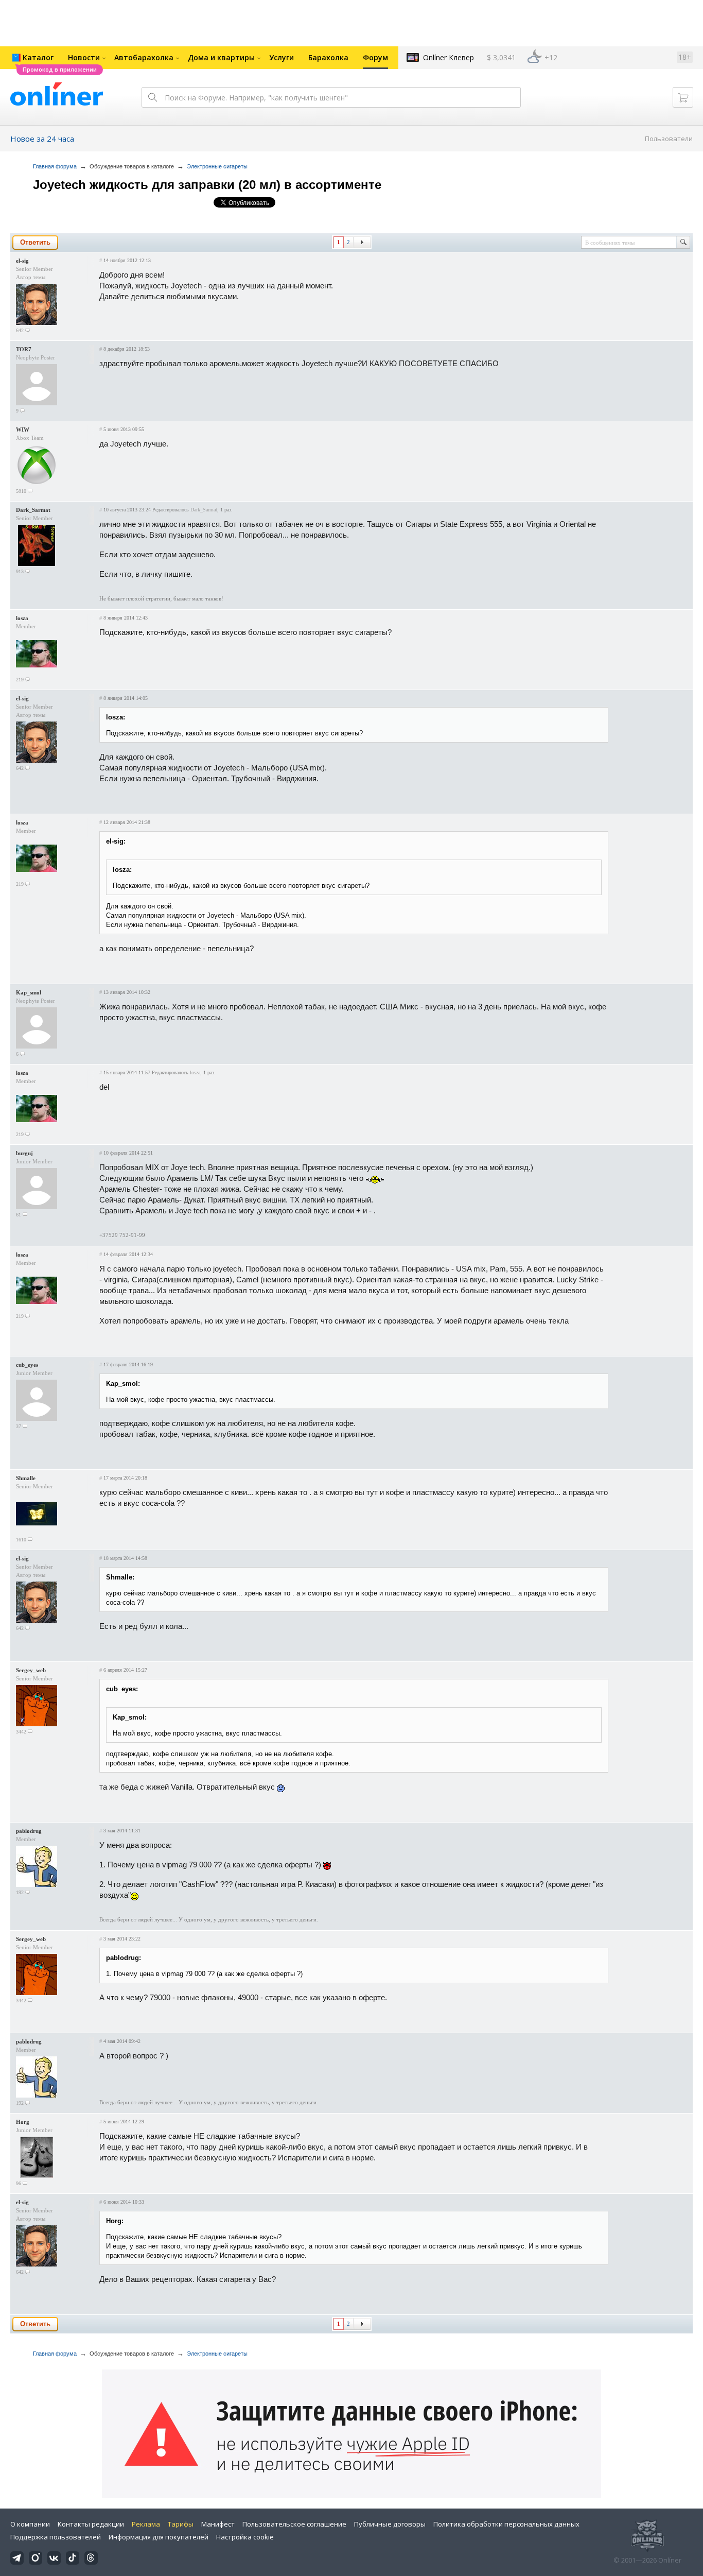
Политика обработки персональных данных (506, 2524)
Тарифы (181, 2524)
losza (22, 618)
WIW (23, 430)
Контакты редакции (91, 2524)
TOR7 (24, 349)
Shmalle (26, 1478)
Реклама (146, 2524)
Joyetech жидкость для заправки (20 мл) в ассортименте (207, 185)
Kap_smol (29, 992)
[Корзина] (683, 97)
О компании (30, 2524)
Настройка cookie (245, 2537)
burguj (24, 1153)
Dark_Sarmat (33, 510)
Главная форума (55, 166)
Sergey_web (31, 1670)
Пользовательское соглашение (294, 2524)
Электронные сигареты (217, 166)
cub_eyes (27, 1365)
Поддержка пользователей (56, 2537)
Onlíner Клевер (449, 57)
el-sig (22, 261)
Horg (23, 2122)
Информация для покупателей (159, 2537)
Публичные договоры (390, 2524)
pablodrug (29, 1831)
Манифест (218, 2524)
